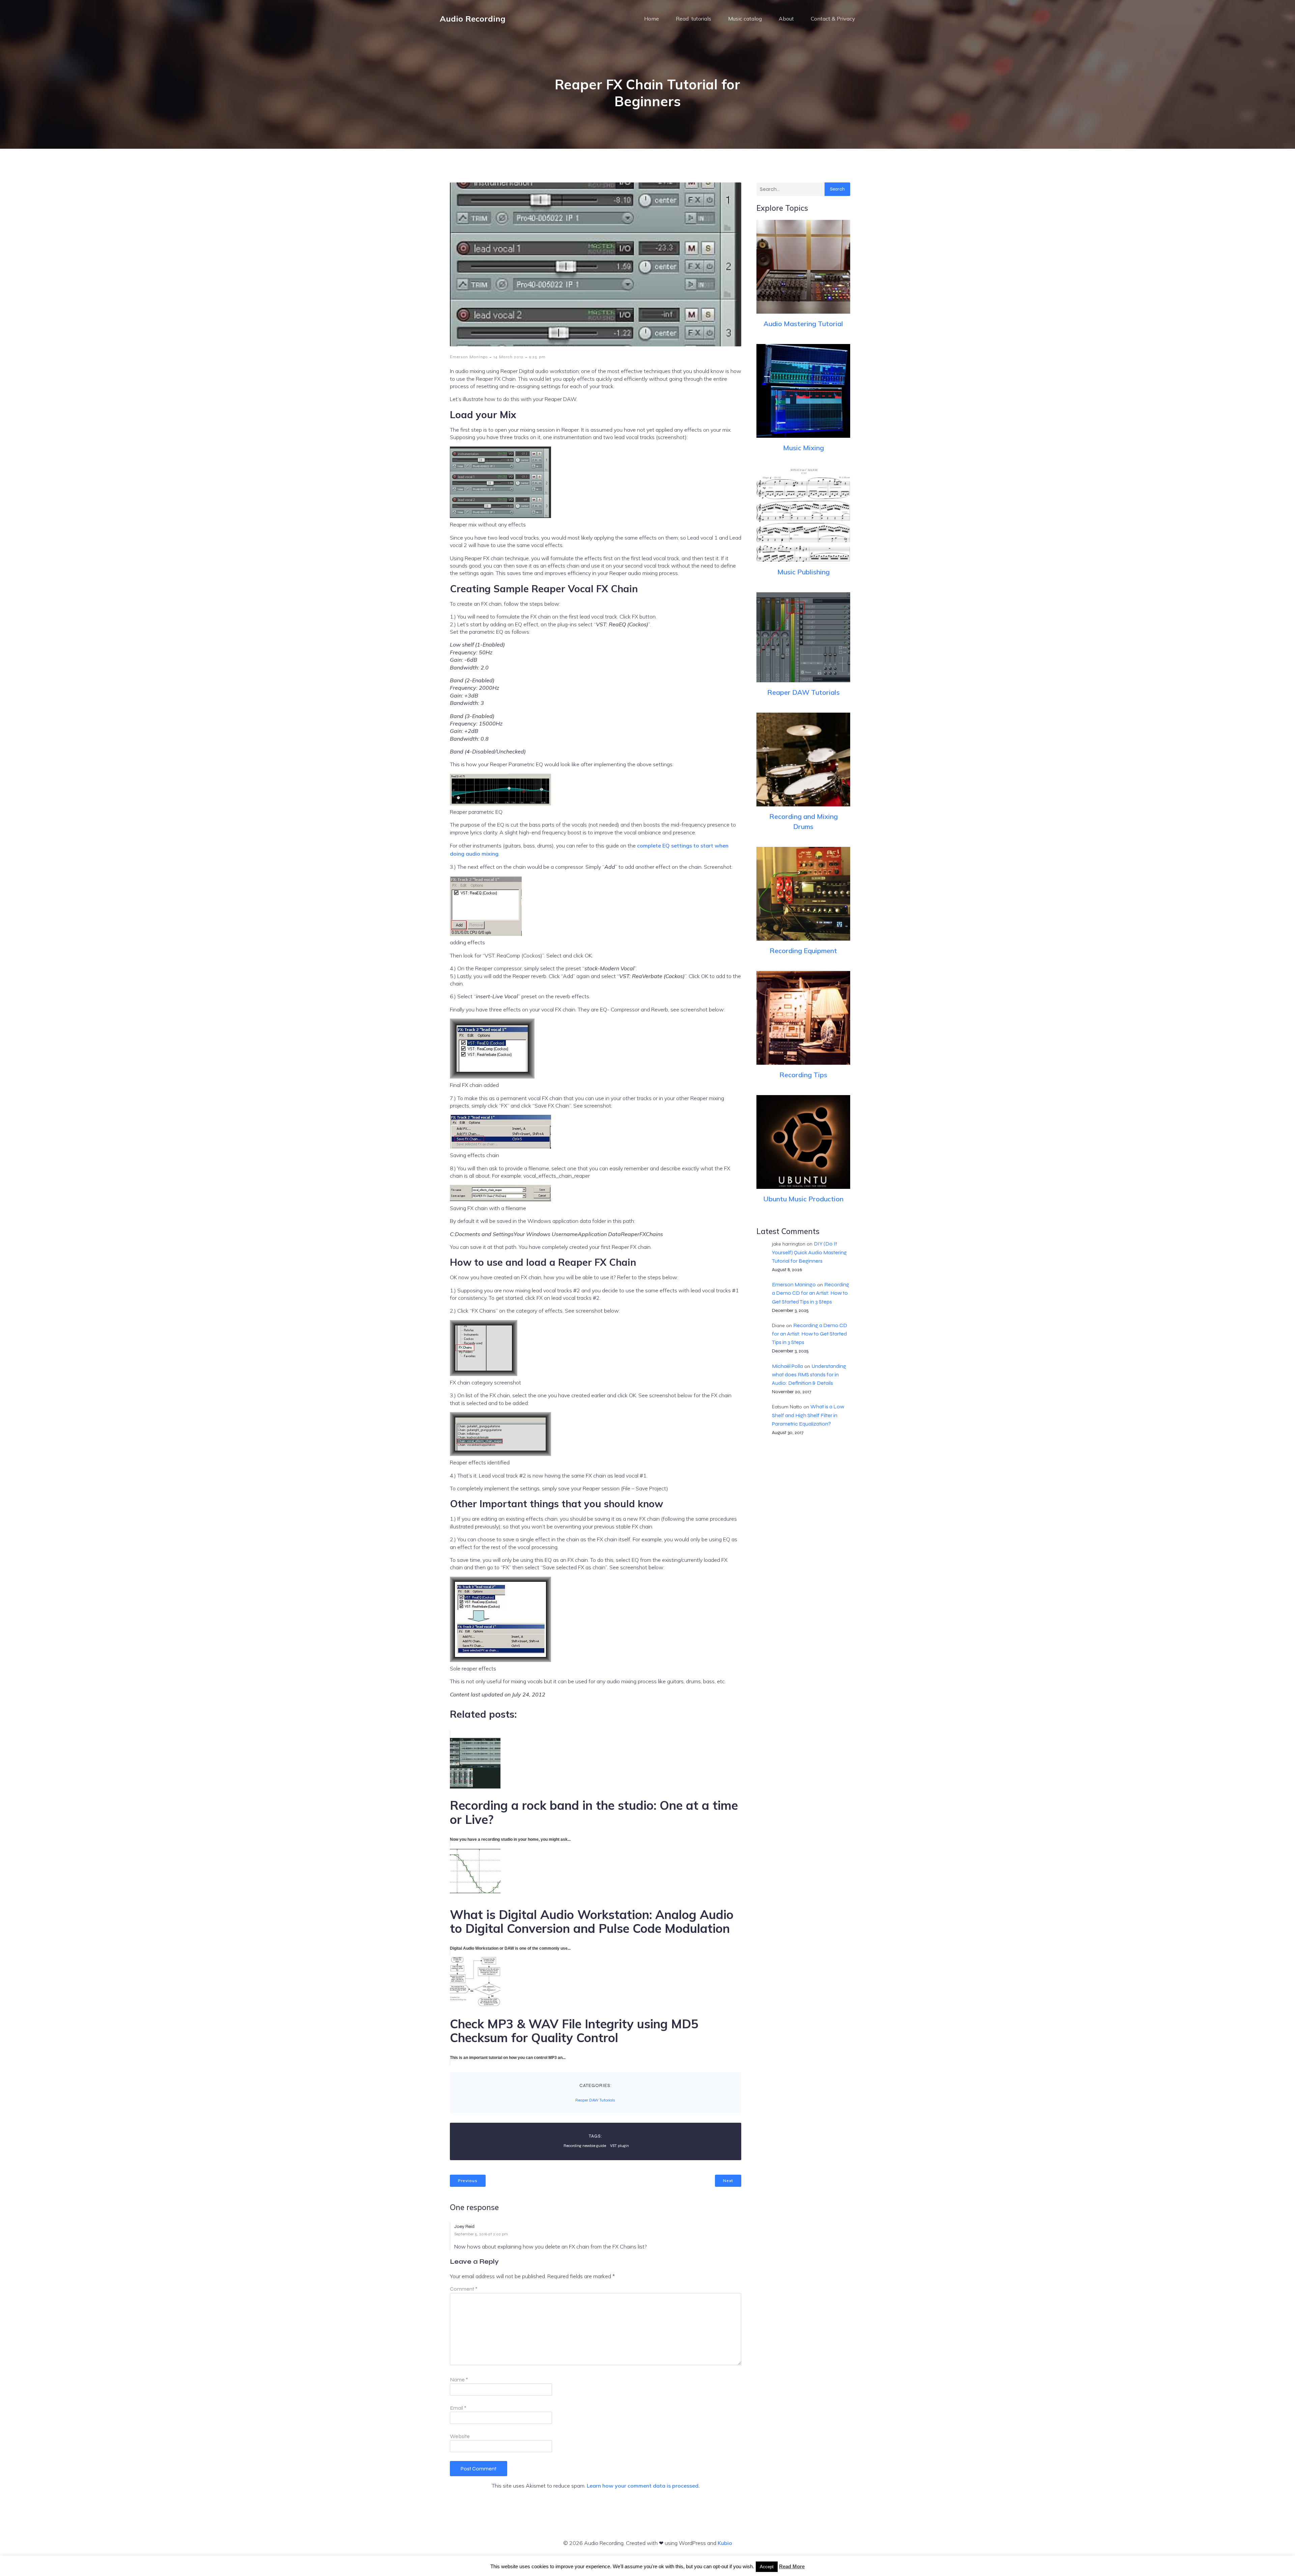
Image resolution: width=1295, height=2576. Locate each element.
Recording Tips (803, 1075)
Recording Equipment (803, 951)
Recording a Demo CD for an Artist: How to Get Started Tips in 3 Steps (811, 1293)
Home (652, 19)
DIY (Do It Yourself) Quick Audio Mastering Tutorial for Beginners (809, 1252)
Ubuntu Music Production (803, 1199)
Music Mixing (803, 448)
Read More (792, 2566)
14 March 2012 (508, 357)
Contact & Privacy (833, 19)
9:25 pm (537, 357)
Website (460, 2436)
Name (459, 2380)
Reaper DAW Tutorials (595, 2100)
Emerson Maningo (469, 357)
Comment (464, 2289)
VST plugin (620, 2146)
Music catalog (745, 19)
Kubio (725, 2543)
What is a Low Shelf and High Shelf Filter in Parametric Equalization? (808, 1415)
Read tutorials (694, 19)
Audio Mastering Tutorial (803, 324)
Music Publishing (803, 572)
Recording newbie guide (585, 2146)
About (786, 19)
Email (458, 2408)
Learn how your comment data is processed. (643, 2486)
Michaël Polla (787, 1366)
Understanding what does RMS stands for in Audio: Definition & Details (809, 1375)
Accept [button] (767, 2567)
